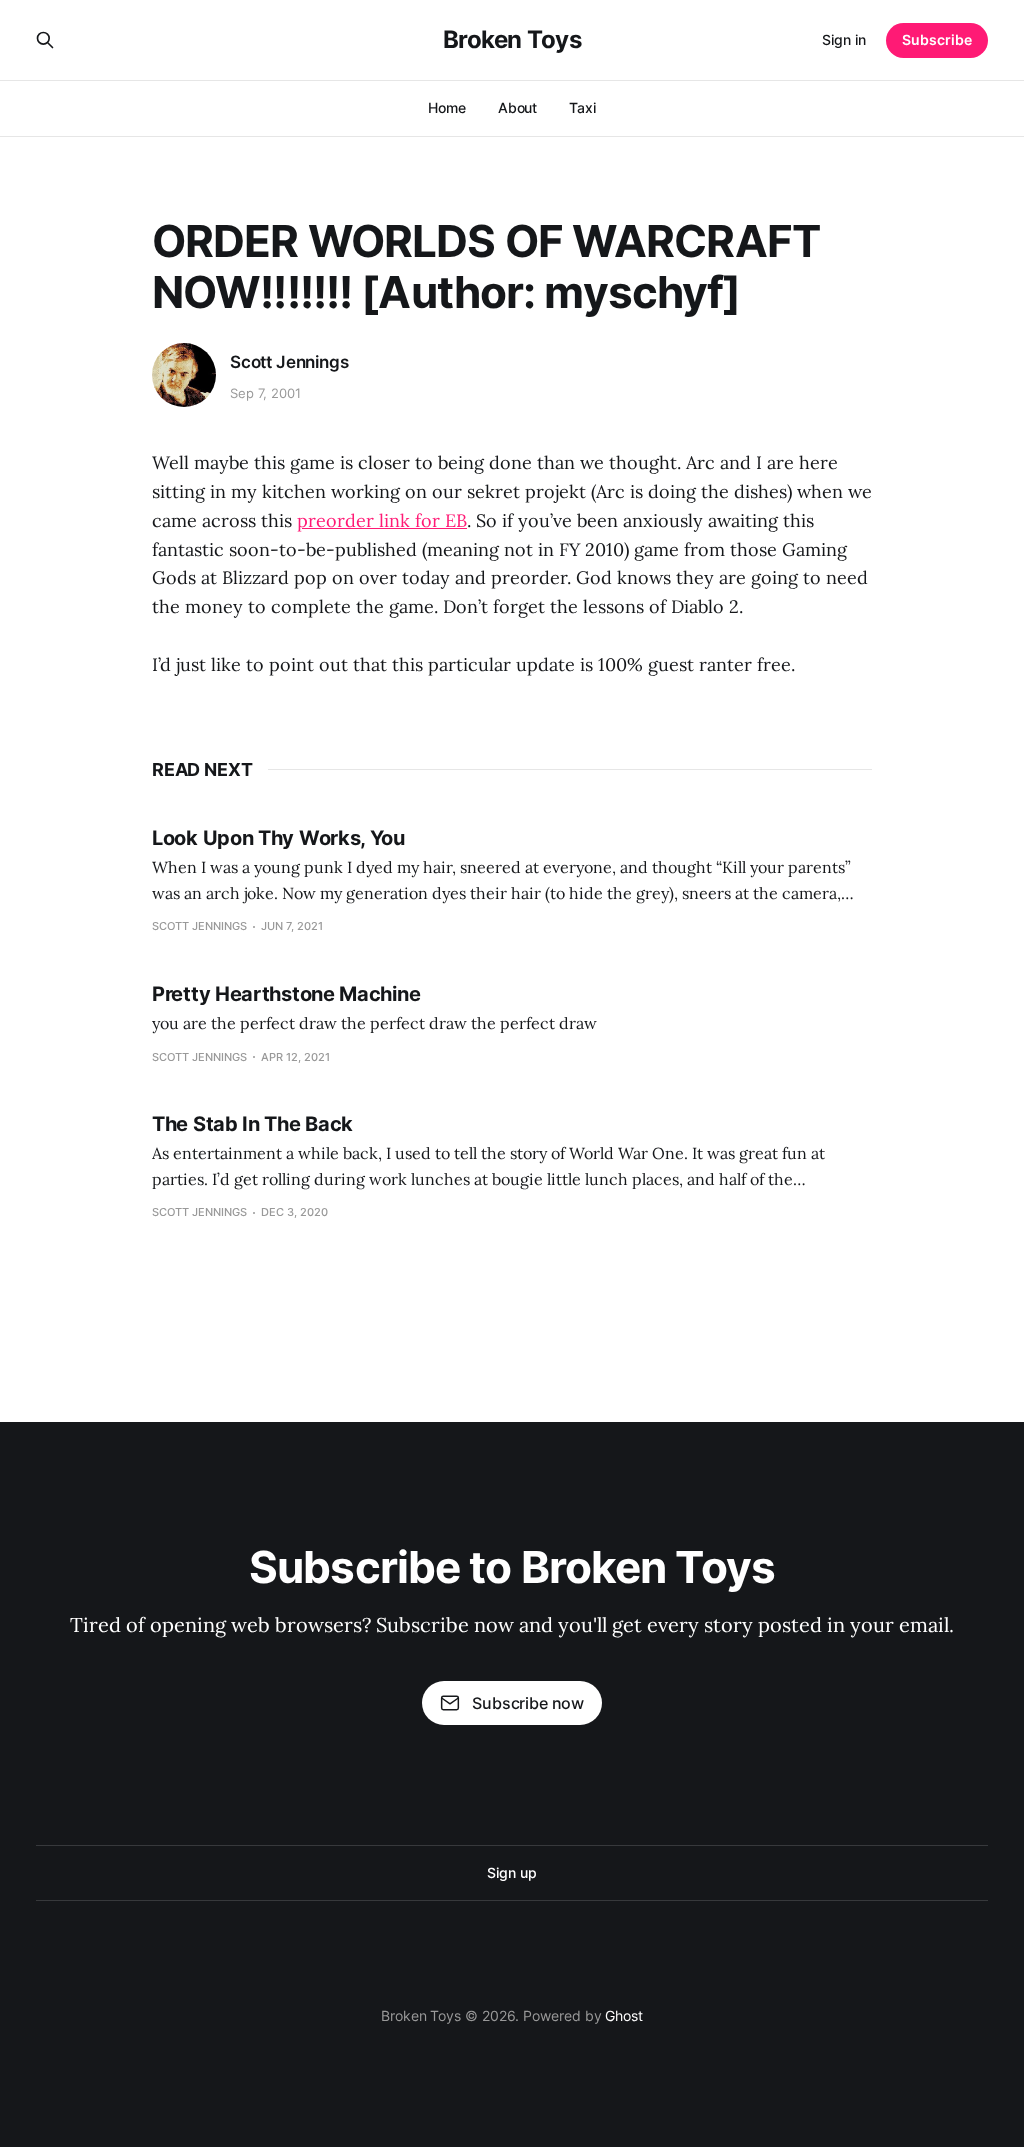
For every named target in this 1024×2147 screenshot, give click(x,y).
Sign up (511, 1872)
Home (447, 107)
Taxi (582, 107)
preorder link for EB (382, 520)
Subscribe (937, 39)
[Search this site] (45, 40)
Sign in (844, 39)
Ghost (624, 2015)
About (518, 107)
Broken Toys (512, 40)
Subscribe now (528, 1703)
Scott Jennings (289, 362)
